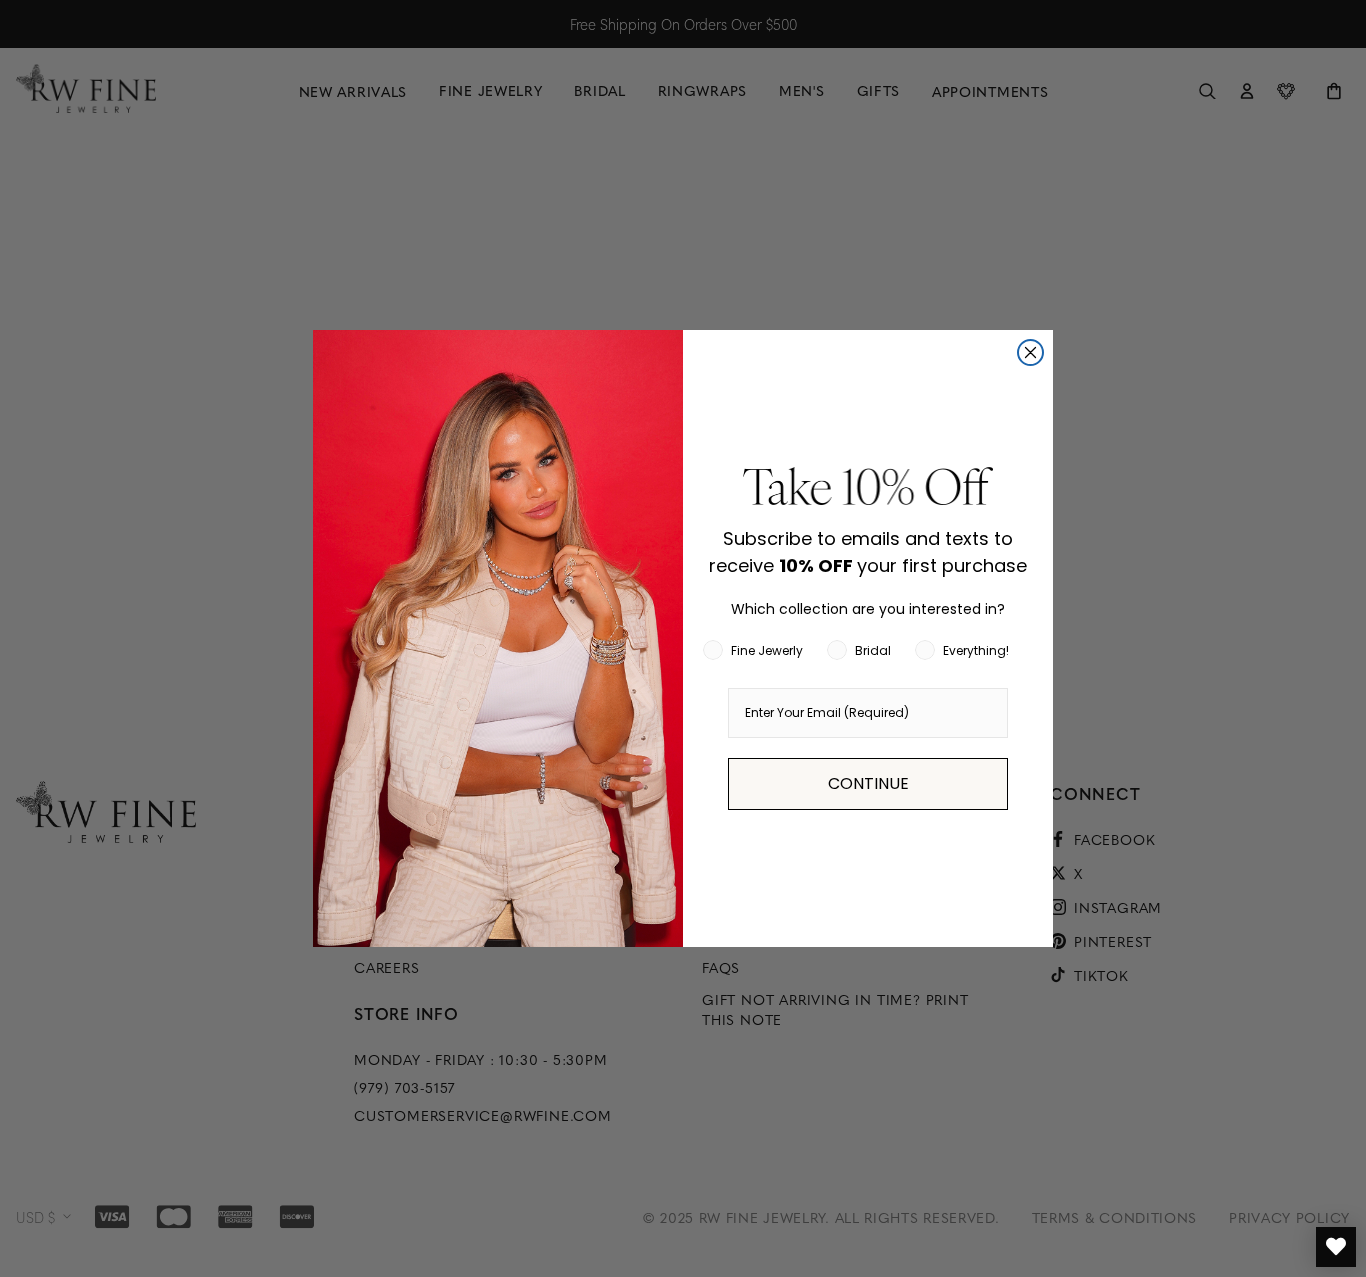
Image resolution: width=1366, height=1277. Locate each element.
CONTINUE (868, 783)
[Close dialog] (1030, 352)
